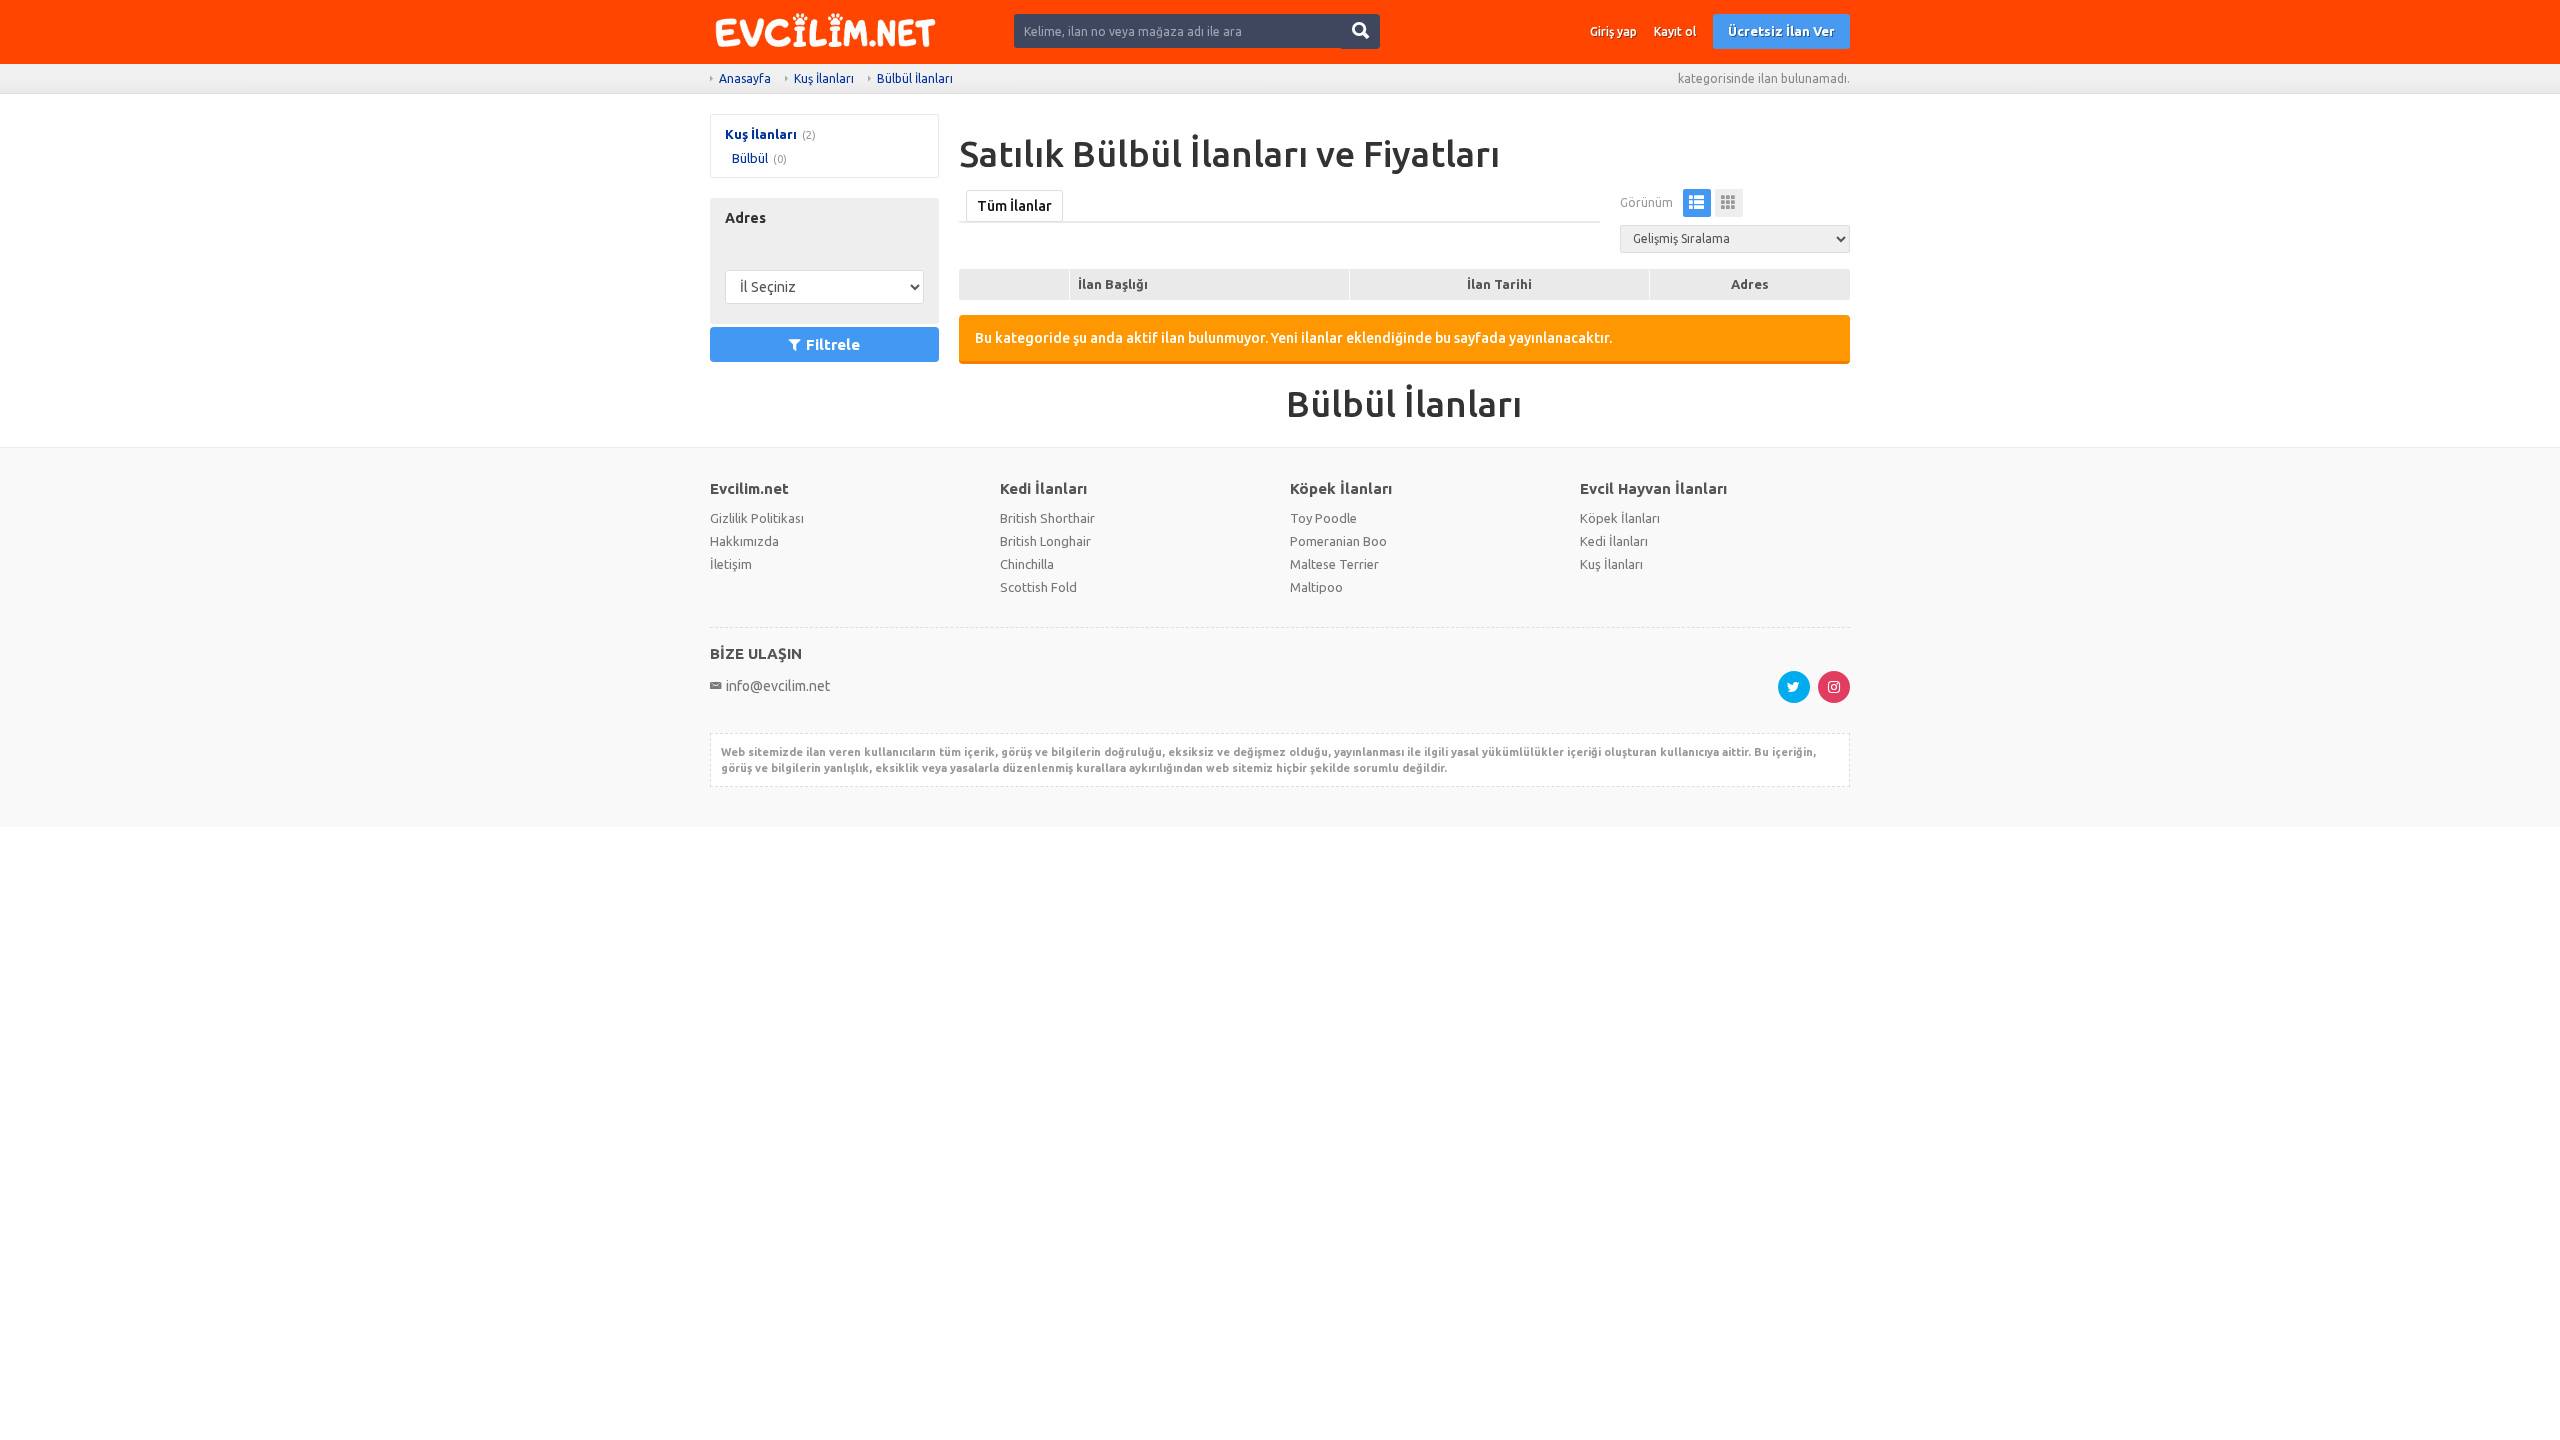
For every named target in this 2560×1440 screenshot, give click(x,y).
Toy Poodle (1323, 518)
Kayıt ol (1675, 31)
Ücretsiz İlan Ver (1781, 31)
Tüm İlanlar (1014, 206)
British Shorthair (1047, 518)
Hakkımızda (744, 541)
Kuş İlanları (824, 78)
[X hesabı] (1794, 687)
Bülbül (750, 158)
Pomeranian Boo (1338, 541)
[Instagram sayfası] (1834, 687)
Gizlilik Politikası (757, 518)
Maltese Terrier (1334, 564)
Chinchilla (1027, 564)
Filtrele (833, 344)
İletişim (731, 564)
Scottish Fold (1038, 587)
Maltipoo (1316, 587)
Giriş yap (1613, 31)
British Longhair (1045, 541)
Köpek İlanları (1620, 518)
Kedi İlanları (1614, 541)
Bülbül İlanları (915, 78)
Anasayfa (745, 78)
